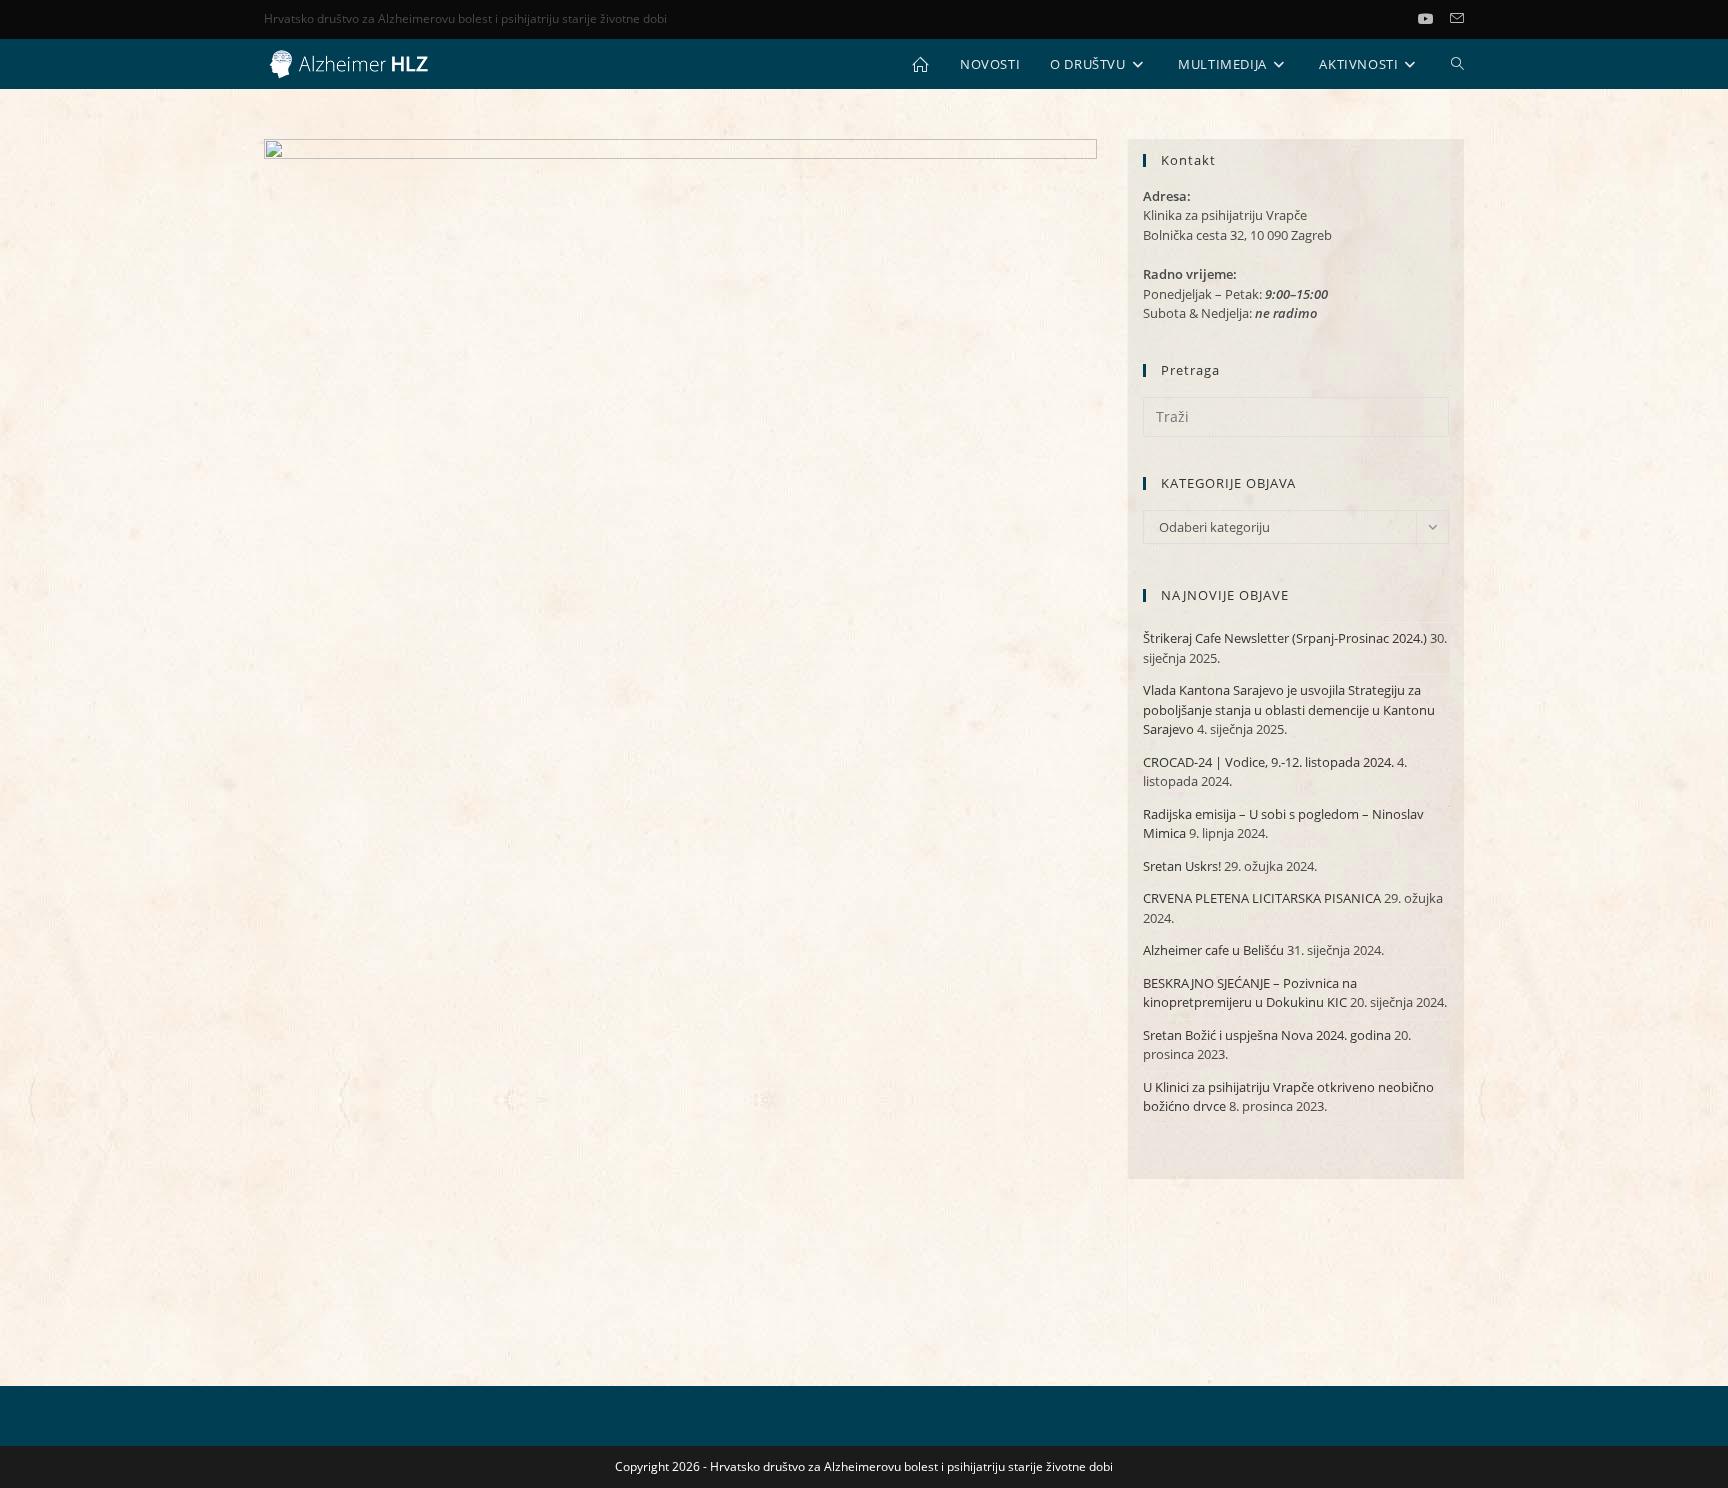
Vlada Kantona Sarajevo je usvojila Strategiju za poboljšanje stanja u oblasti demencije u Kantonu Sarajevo (1289, 709)
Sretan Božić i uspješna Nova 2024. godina (1267, 1035)
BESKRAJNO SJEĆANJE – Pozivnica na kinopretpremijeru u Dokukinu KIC (1250, 993)
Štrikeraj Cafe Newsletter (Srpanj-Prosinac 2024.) (1285, 638)
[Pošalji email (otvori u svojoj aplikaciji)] (1457, 19)
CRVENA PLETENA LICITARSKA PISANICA (1262, 898)
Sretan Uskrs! (1182, 866)
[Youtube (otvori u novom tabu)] (1434, 19)
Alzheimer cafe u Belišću (1213, 950)
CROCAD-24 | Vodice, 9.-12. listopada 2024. (1268, 762)
